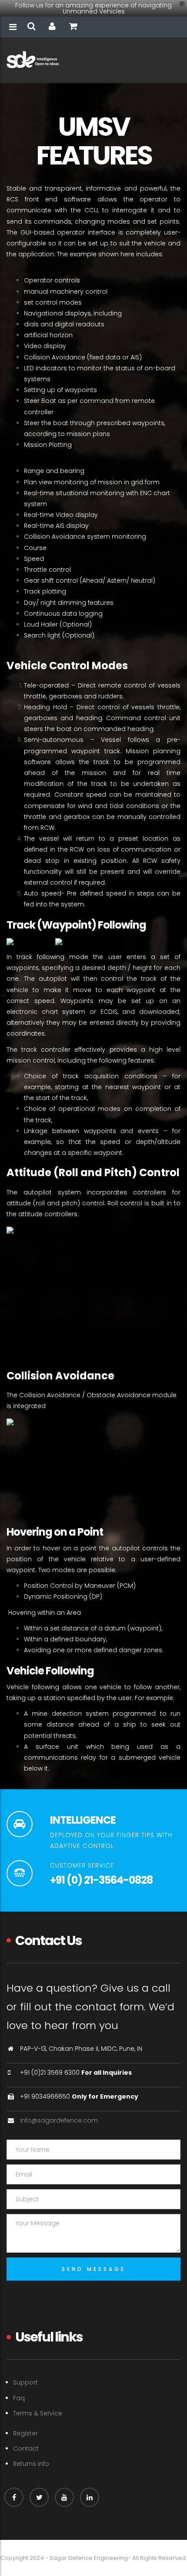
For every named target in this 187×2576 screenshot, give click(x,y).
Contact (26, 2449)
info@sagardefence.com (59, 2120)
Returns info (31, 2464)
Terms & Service (38, 2413)
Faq (19, 2398)
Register (25, 2433)
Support (25, 2382)
